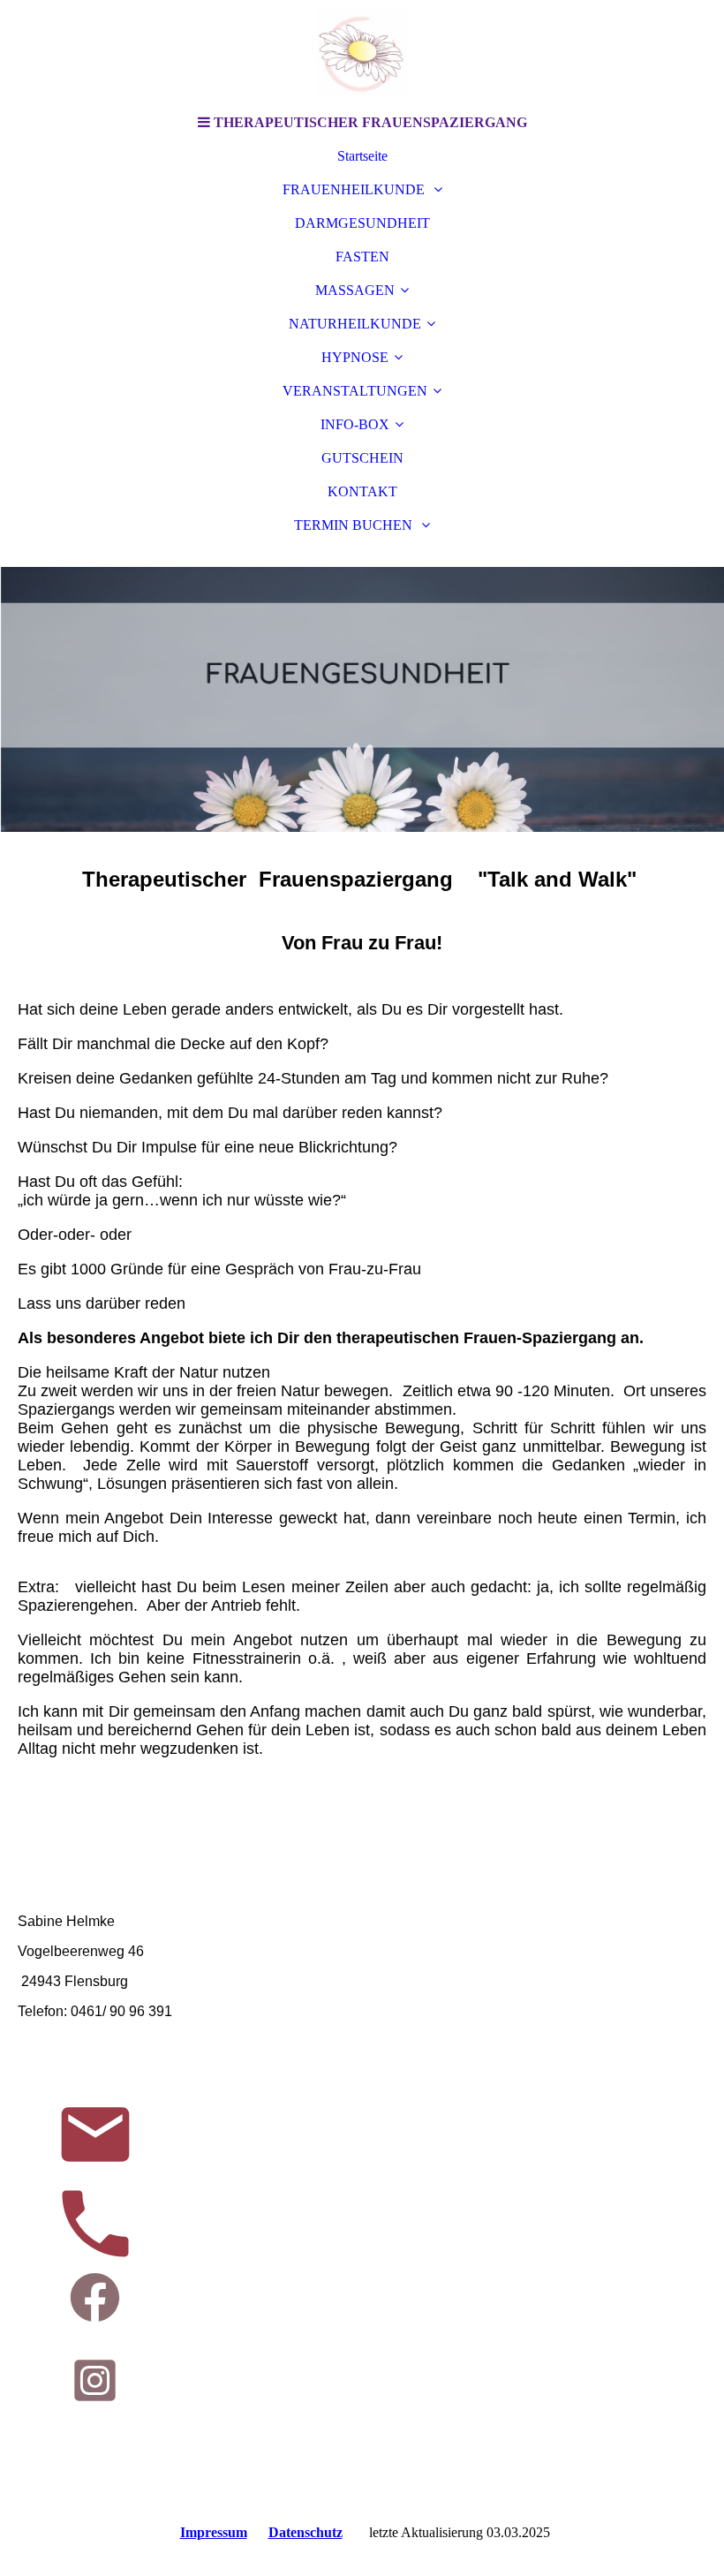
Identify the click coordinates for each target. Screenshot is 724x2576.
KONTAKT (362, 491)
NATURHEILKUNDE (355, 324)
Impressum (214, 2532)
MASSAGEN (355, 290)
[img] (362, 53)
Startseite (362, 156)
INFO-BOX (355, 424)
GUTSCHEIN (362, 458)
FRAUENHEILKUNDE (355, 189)
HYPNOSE (355, 357)
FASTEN (362, 257)
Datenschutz (305, 2532)
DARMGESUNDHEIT (362, 223)
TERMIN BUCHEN (355, 525)
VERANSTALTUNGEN (355, 391)
